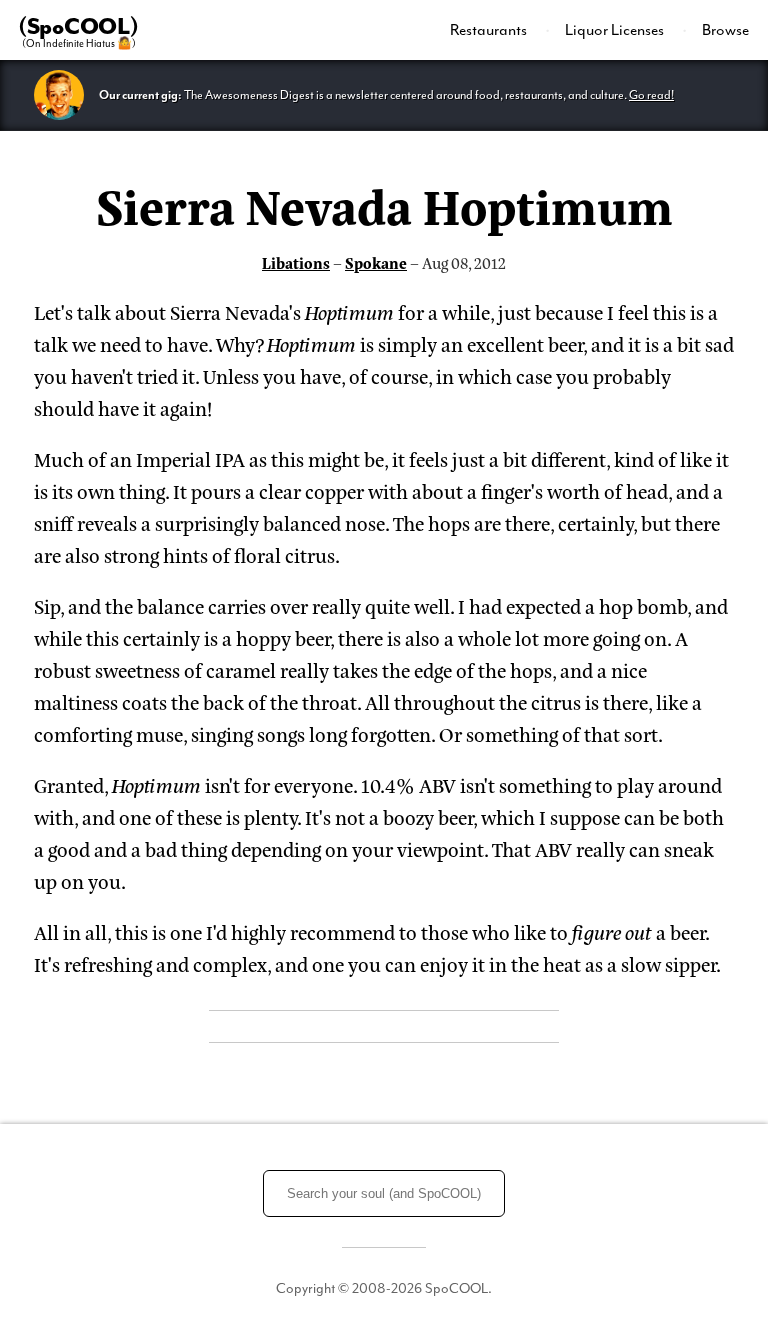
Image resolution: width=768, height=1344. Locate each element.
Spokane (376, 262)
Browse (725, 30)
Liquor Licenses (616, 30)
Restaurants (490, 30)
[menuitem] (500, 30)
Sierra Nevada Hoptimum (384, 204)
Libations (296, 262)
